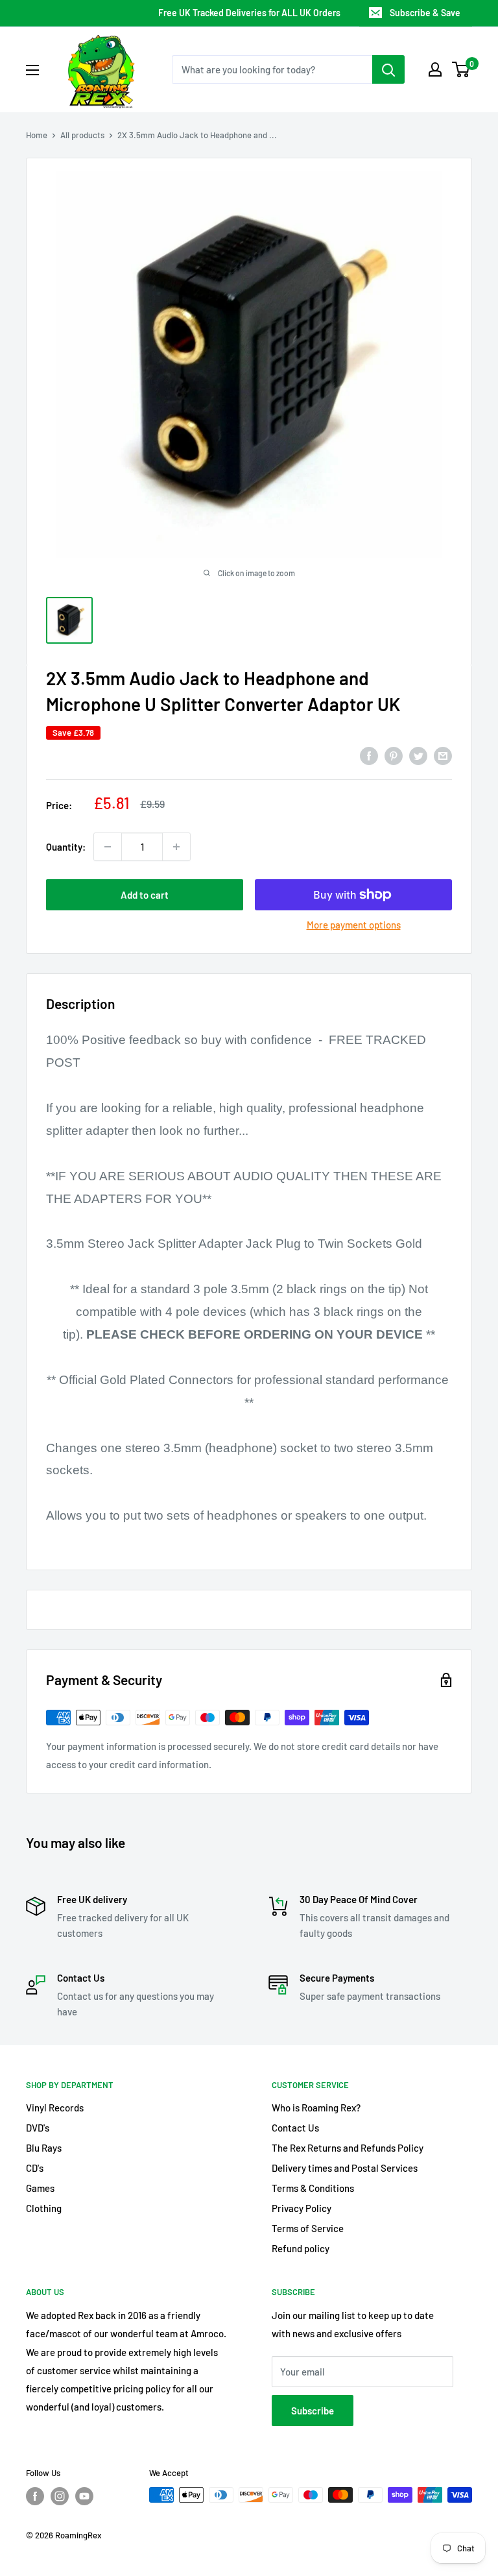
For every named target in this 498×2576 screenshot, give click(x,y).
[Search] (388, 69)
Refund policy (301, 2248)
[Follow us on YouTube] (84, 2496)
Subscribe (313, 2411)
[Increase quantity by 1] (176, 847)
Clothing (44, 2208)
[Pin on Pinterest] (394, 755)
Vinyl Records (55, 2108)
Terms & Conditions (313, 2188)
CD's (35, 2168)
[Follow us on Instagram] (60, 2496)
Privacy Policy (302, 2208)
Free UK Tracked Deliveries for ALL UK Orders (249, 13)
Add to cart (145, 895)
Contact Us (295, 2128)
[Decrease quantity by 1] (108, 847)
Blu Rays (44, 2148)
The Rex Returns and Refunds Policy (348, 2148)
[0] (461, 69)
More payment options (354, 925)
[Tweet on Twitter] (418, 755)
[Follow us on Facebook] (35, 2496)
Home (37, 135)
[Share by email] (443, 755)
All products (82, 135)
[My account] (435, 69)
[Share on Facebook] (369, 755)
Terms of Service (308, 2228)
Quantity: (66, 847)
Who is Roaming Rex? (316, 2108)
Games (40, 2188)
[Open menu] (32, 70)
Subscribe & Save (425, 13)
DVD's (38, 2128)
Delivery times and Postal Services (345, 2168)
